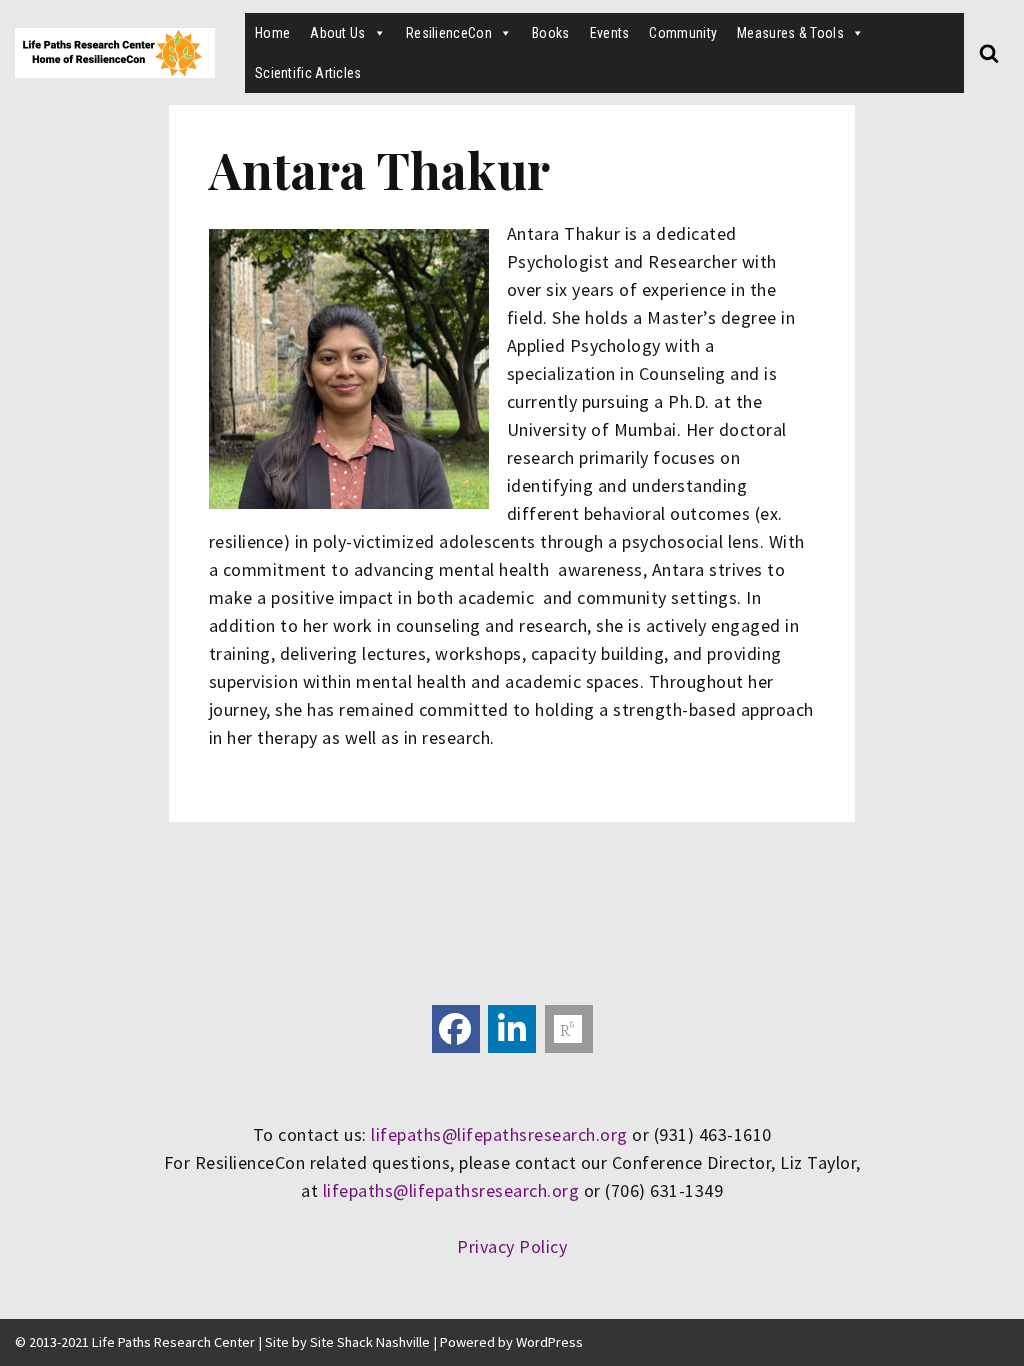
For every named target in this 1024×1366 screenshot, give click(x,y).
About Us (337, 33)
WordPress (549, 1342)
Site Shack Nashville (370, 1342)
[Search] (989, 53)
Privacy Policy (512, 1246)
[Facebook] (456, 1029)
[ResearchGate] (569, 1029)
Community (683, 33)
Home (272, 33)
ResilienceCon (449, 33)
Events (610, 33)
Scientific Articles (308, 73)
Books (551, 33)
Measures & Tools (790, 33)
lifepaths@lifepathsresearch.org (499, 1134)
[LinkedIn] (512, 1029)
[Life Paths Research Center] (115, 53)
